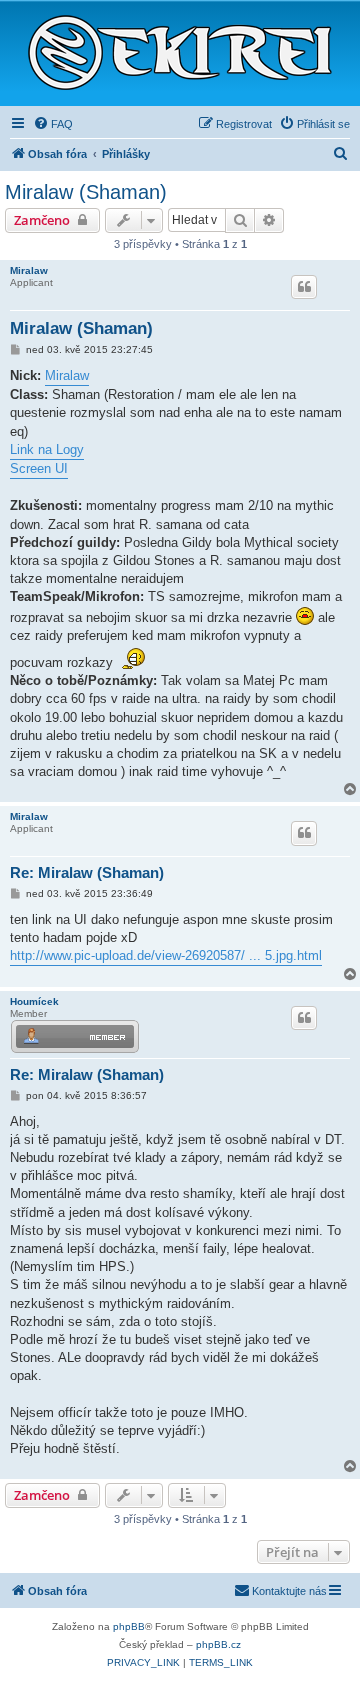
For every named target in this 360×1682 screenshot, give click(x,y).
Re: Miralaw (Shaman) (87, 872)
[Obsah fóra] (180, 53)
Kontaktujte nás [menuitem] (289, 1591)
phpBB (129, 1626)
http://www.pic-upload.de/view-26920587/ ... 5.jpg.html (166, 955)
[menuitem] (53, 124)
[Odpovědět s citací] (304, 287)
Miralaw (29, 270)
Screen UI (39, 468)
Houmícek (34, 1001)
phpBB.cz (218, 1644)
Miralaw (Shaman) (86, 192)
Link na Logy (47, 449)
